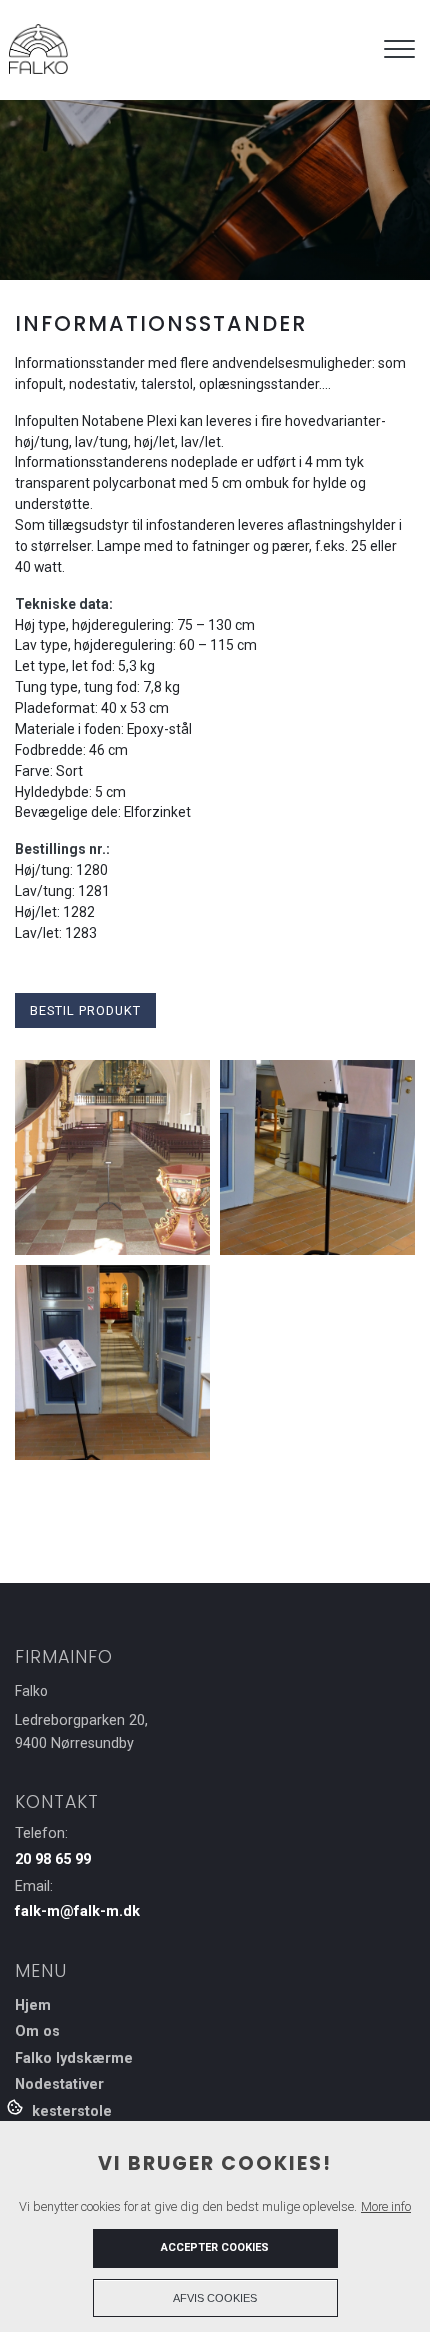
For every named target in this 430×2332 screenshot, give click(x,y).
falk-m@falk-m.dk (77, 1911)
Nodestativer (59, 2085)
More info (386, 2206)
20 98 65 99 (53, 1859)
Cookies (16, 2106)
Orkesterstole (63, 2112)
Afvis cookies (215, 2298)
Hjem (33, 2006)
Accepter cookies (215, 2247)
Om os (37, 2032)
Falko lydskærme (74, 2059)
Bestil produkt (85, 1010)
